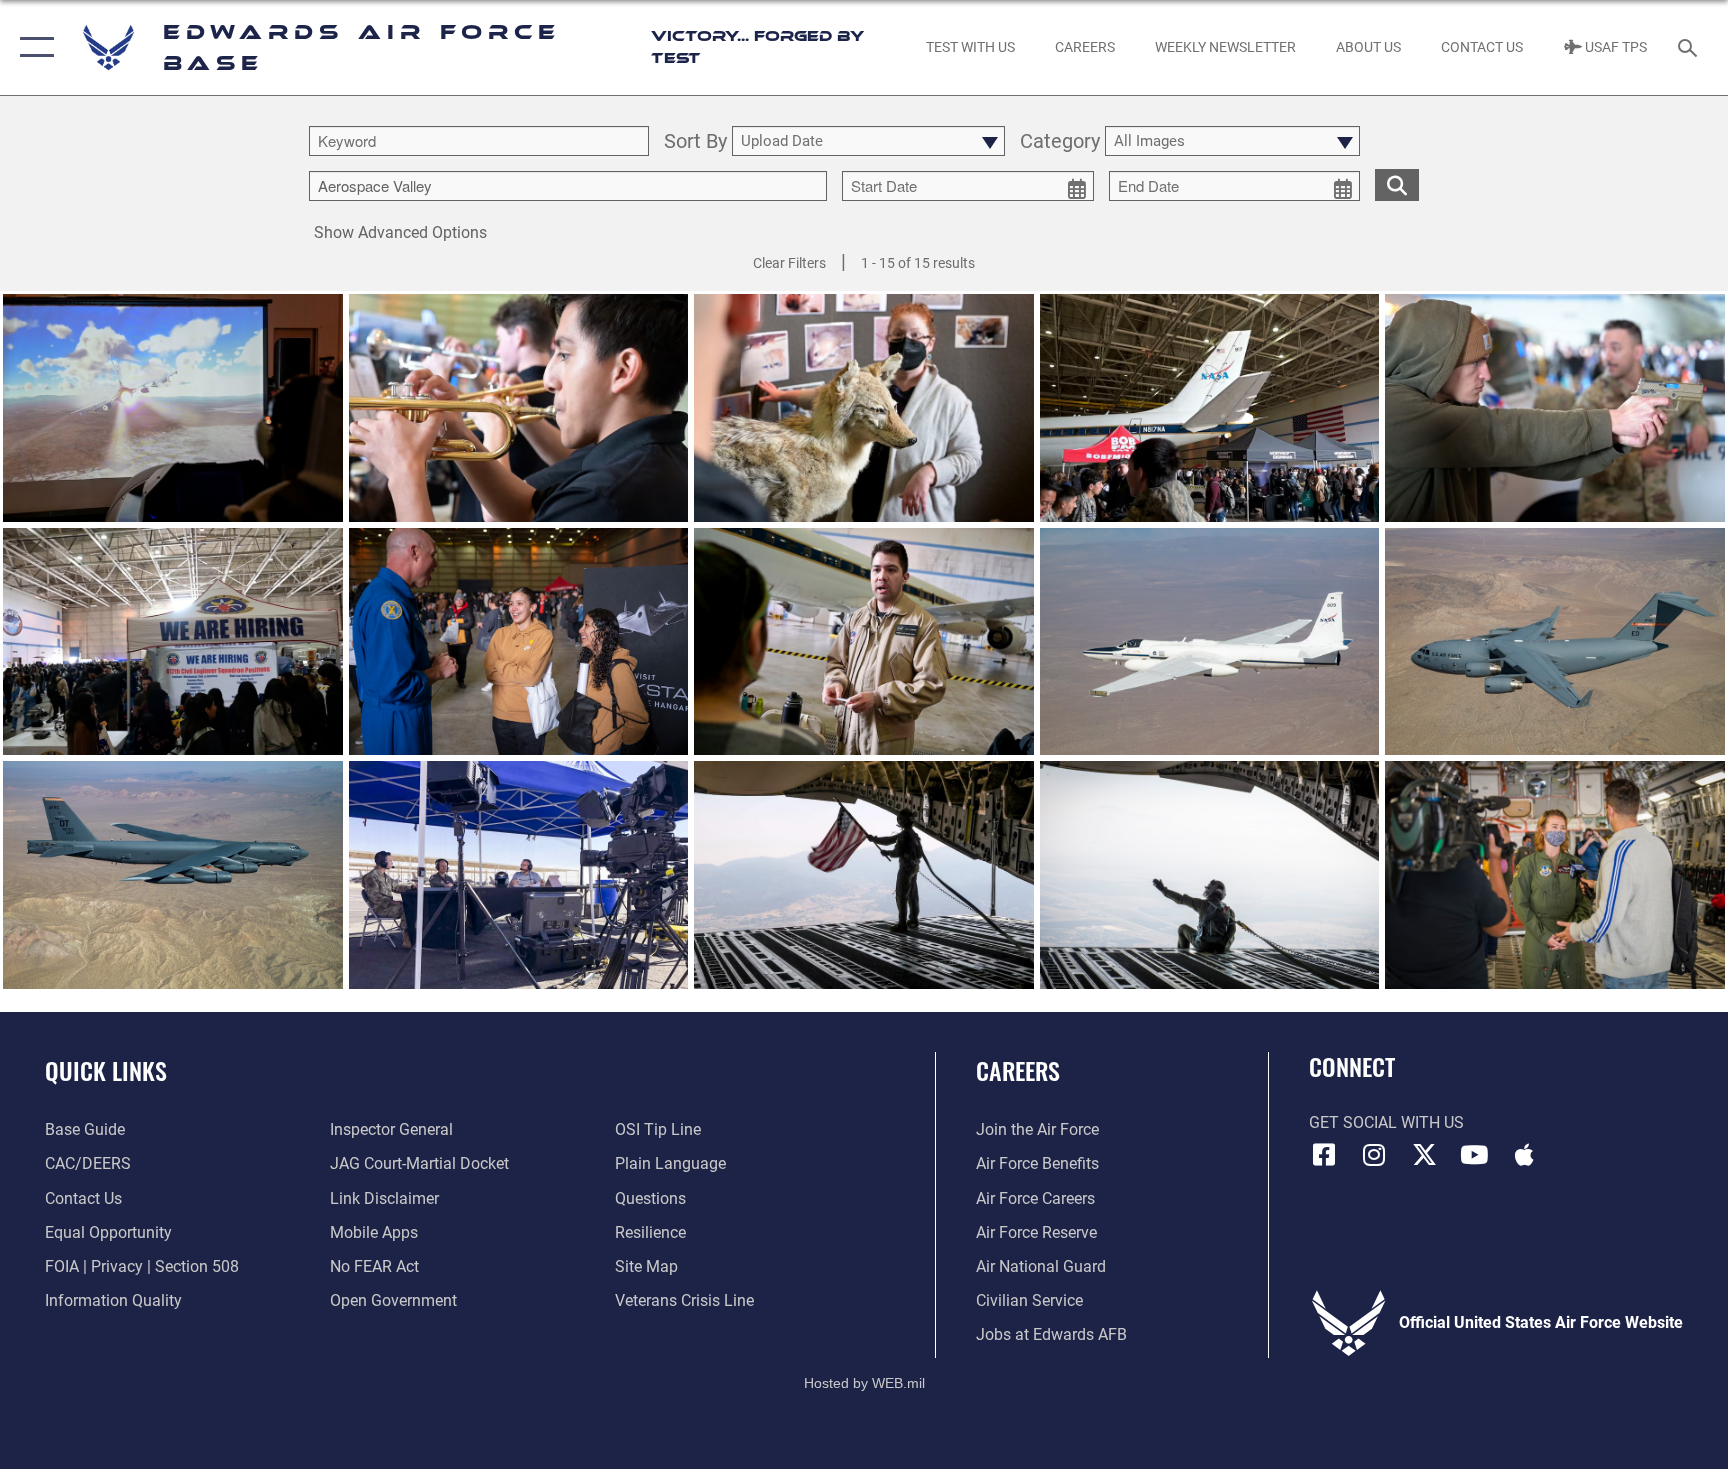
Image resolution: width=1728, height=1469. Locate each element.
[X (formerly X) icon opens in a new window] (1424, 1155)
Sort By (695, 142)
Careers (1018, 1070)
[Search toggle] (1690, 47)
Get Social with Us (1386, 1122)
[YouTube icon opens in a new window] (1474, 1155)
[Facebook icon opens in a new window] (1324, 1155)
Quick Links (106, 1070)
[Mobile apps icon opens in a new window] (1524, 1155)
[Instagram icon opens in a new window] (1374, 1155)
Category (1060, 142)
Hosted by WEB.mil (864, 1383)
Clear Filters (789, 263)
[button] (32, 47)
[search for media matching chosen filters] (1397, 185)
